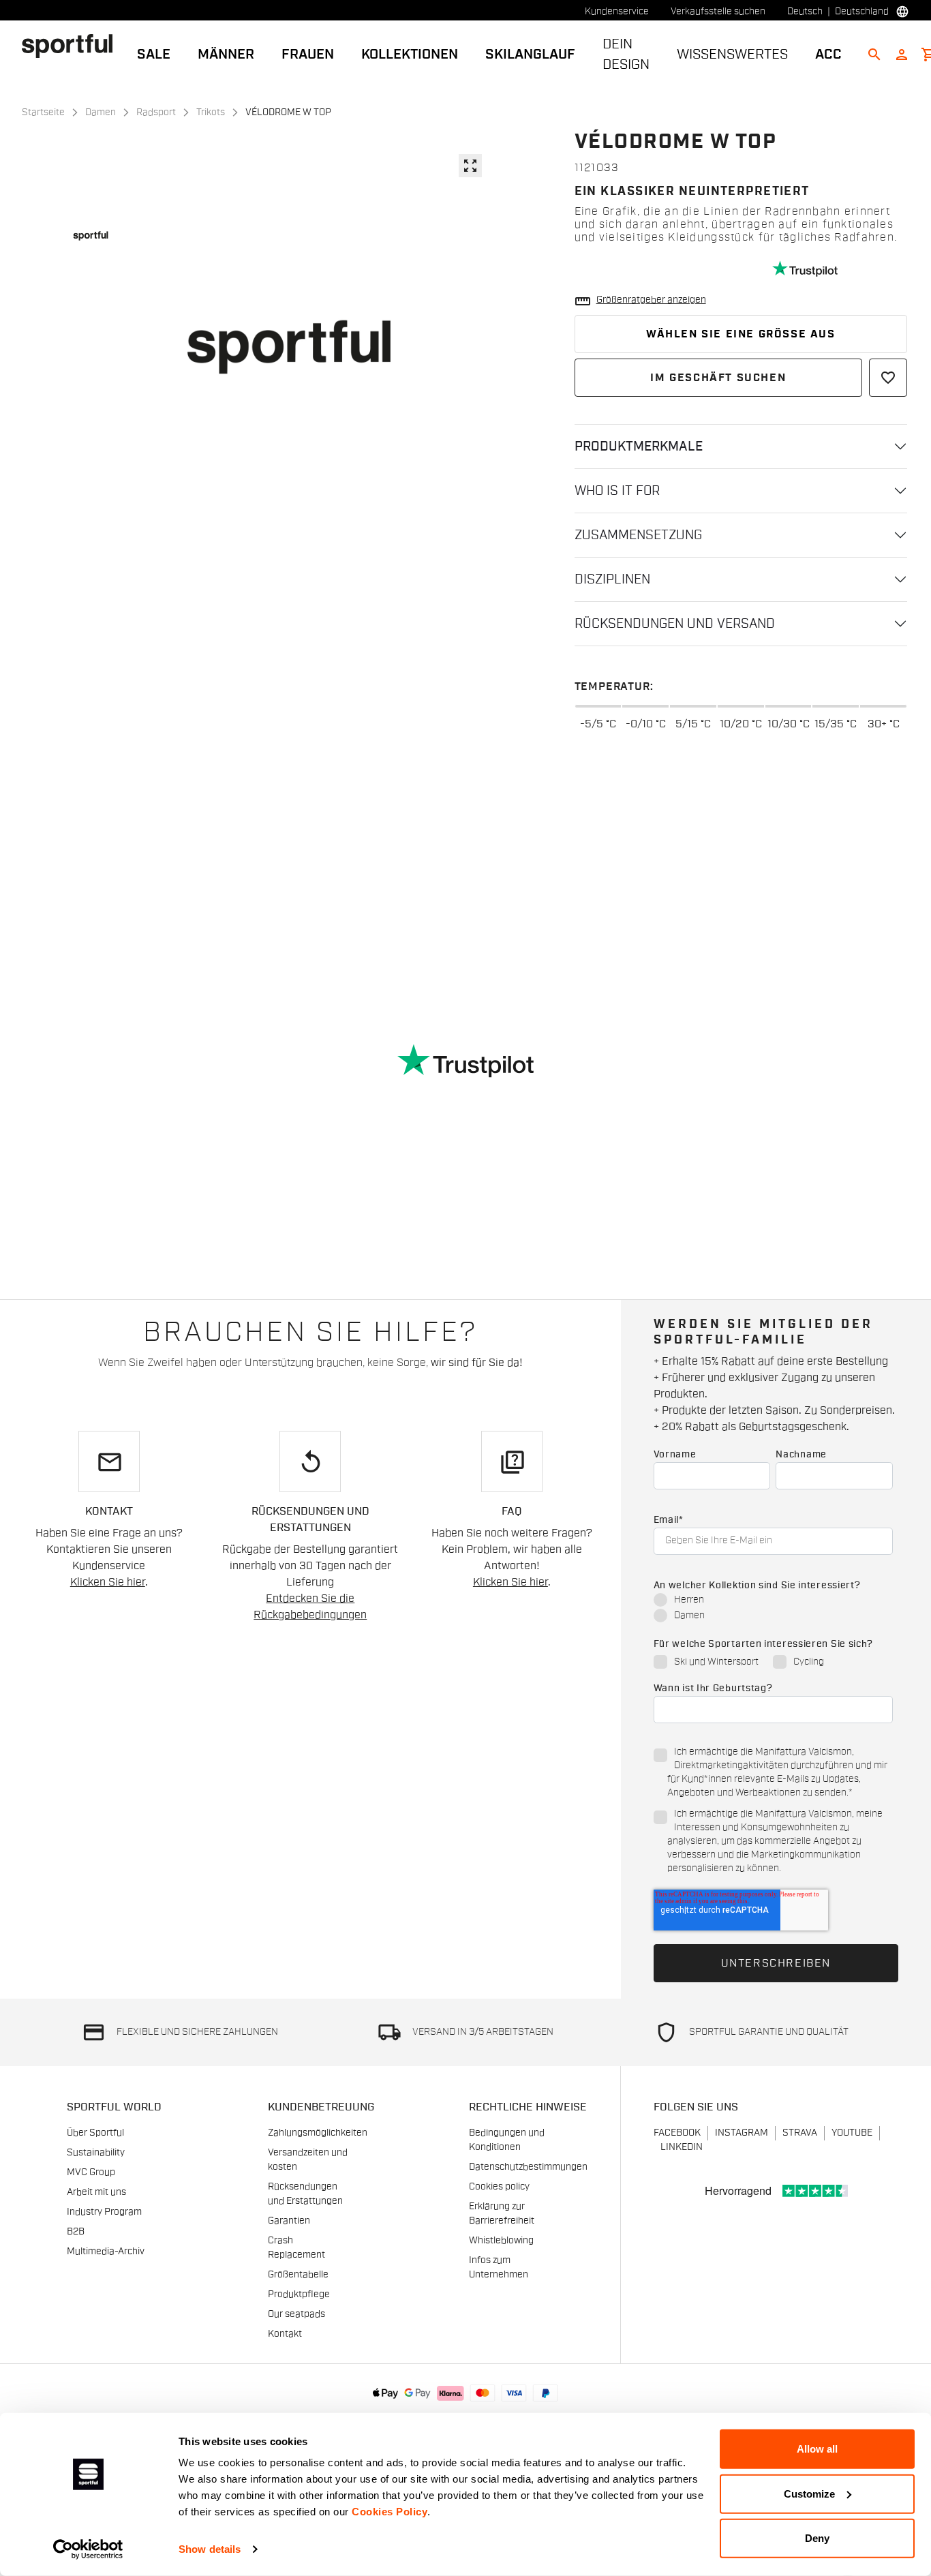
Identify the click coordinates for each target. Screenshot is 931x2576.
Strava (800, 2133)
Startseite (43, 112)
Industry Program (104, 2212)
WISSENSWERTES (732, 55)
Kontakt (285, 2334)
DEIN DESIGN (626, 55)
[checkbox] (773, 1609)
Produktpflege (299, 2294)
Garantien (289, 2221)
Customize (809, 2493)
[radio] (773, 1601)
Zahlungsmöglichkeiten (318, 2133)
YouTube (852, 2133)
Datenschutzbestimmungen (528, 2167)
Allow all (817, 2449)
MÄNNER (226, 55)
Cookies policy (499, 2187)
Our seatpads (296, 2314)
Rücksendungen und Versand (675, 624)
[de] (73, 46)
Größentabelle (298, 2275)
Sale (154, 55)
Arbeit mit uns (96, 2192)
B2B (76, 2232)
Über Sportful (95, 2133)
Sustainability (96, 2153)
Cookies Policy (390, 2512)
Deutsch (805, 12)
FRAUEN (308, 55)
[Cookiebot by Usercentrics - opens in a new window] (88, 2549)
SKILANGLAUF (530, 55)
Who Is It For (617, 491)
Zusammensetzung (638, 535)
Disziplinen (612, 579)
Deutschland (862, 12)
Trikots (211, 112)
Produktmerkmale (639, 446)
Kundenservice (617, 12)
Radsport (156, 112)
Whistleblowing (501, 2241)
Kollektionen (410, 55)
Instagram (742, 2133)
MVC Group (91, 2172)
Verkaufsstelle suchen (718, 12)
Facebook (677, 2133)
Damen (101, 112)
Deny (817, 2538)
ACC (828, 55)
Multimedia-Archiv (106, 2252)
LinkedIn (682, 2147)
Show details (210, 2549)
